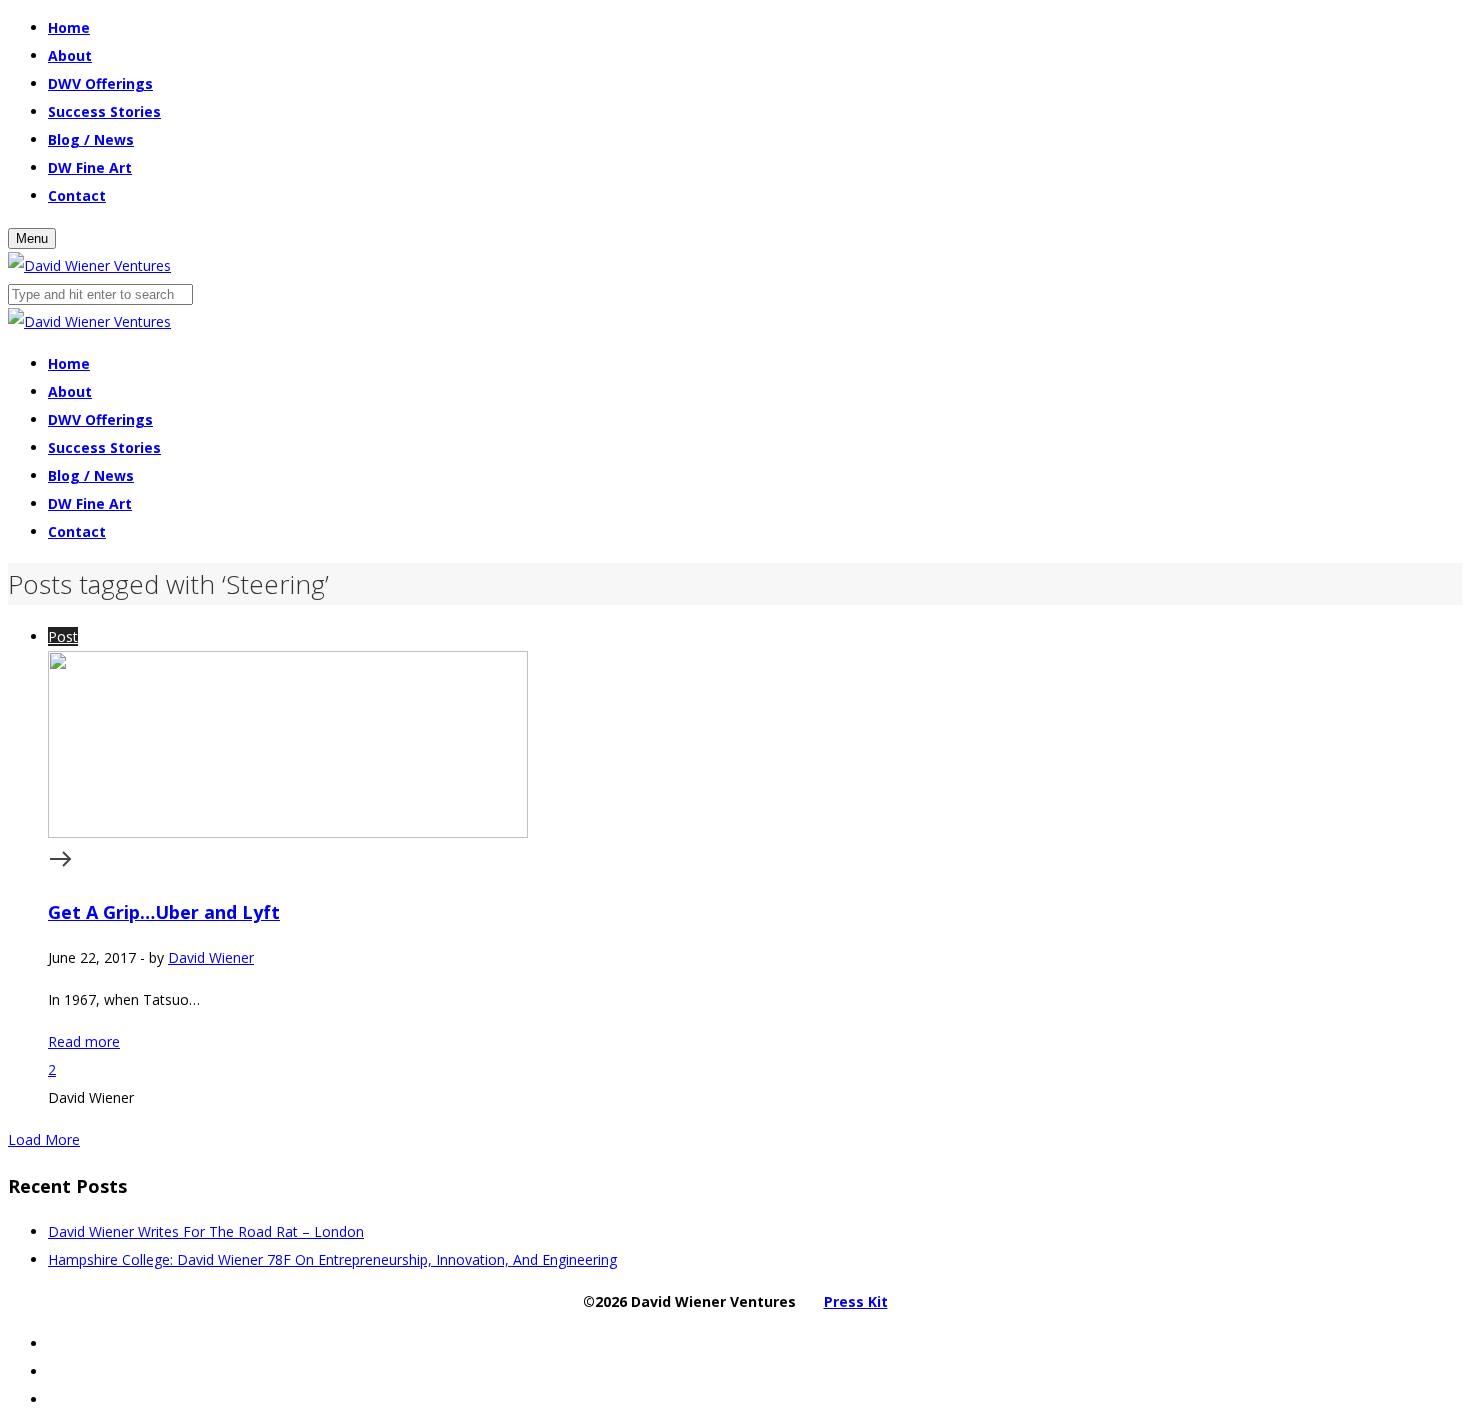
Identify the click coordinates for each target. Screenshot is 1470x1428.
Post (63, 636)
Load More (44, 1139)
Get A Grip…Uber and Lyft (164, 912)
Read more (84, 1041)
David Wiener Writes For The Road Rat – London (206, 1231)
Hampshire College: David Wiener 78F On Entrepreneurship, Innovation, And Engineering (332, 1259)
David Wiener (211, 957)
